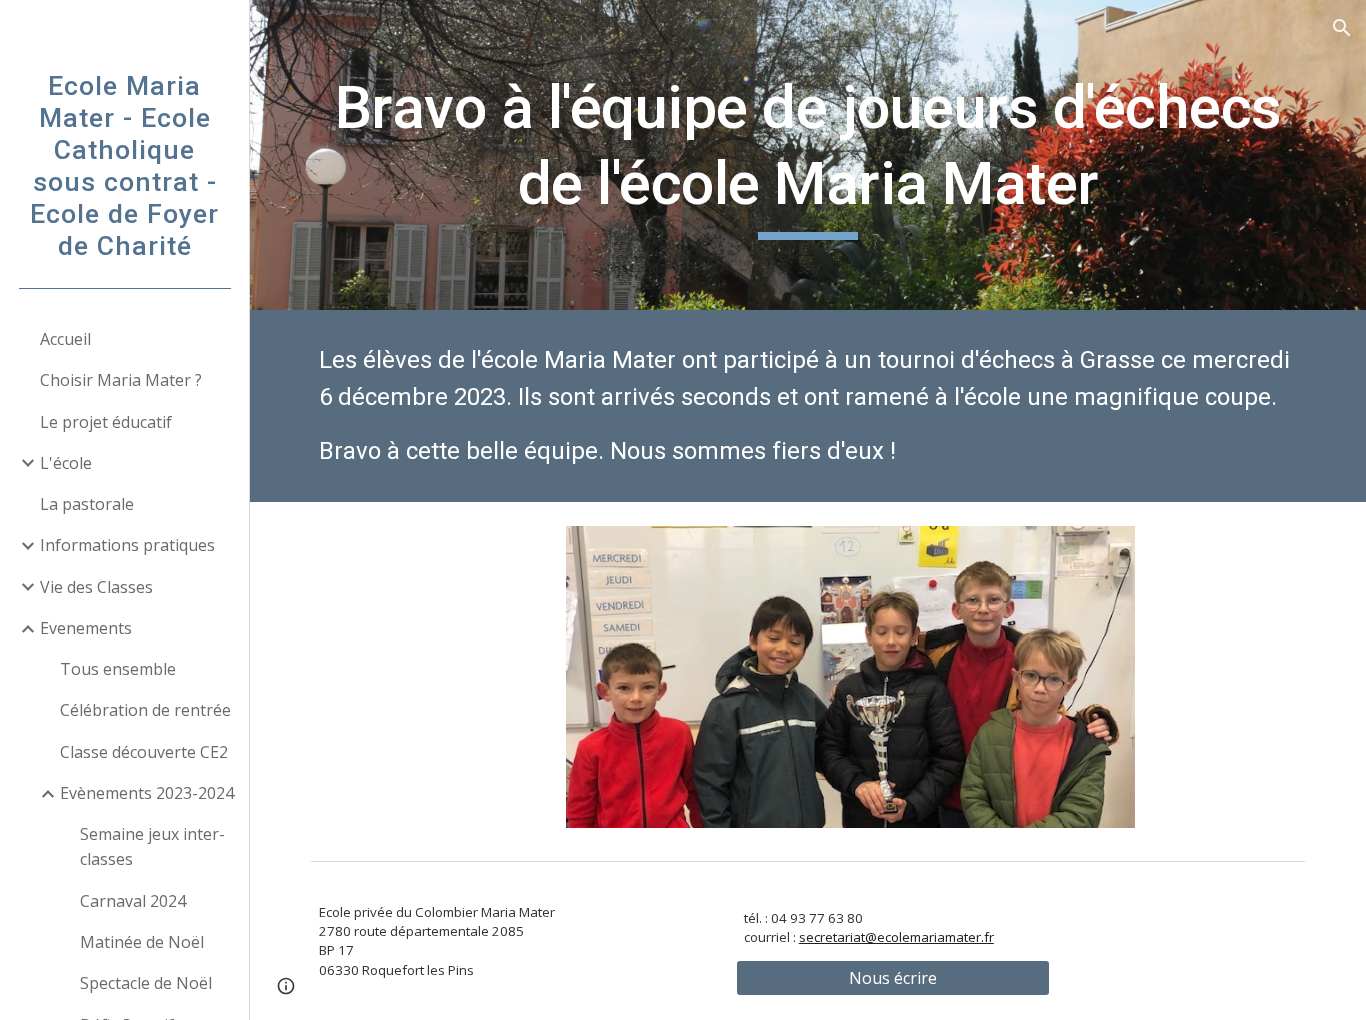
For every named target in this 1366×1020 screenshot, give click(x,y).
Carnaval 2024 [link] (133, 901)
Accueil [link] (65, 339)
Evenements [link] (86, 628)
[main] (808, 154)
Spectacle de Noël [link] (146, 983)
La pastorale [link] (87, 504)
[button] (1342, 28)
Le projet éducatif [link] (106, 422)
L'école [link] (66, 463)
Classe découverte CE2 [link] (144, 752)
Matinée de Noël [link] (142, 942)
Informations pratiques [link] (127, 545)
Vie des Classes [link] (96, 587)
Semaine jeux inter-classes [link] (152, 846)
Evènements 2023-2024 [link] (147, 793)
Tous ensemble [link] (118, 669)
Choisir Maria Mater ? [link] (121, 380)
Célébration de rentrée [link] (145, 710)
